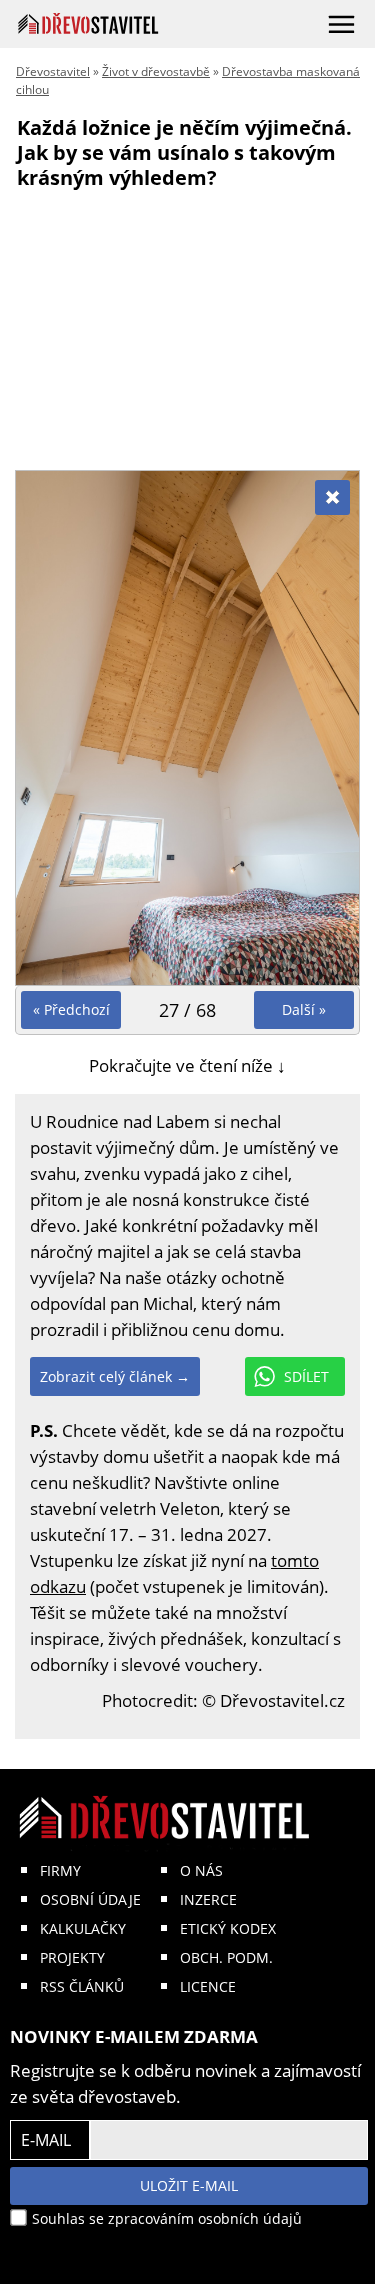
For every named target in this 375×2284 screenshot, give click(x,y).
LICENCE (208, 1986)
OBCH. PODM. (226, 1957)
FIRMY (60, 1870)
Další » (304, 1009)
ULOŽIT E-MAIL (189, 2185)
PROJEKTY (72, 1957)
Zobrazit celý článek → (115, 1376)
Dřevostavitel (53, 71)
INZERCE (208, 1899)
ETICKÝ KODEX (228, 1928)
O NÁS (201, 1870)
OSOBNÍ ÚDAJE (90, 1899)
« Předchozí (71, 1009)
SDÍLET (306, 1376)
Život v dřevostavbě (156, 71)
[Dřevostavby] (88, 23)
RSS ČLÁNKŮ (82, 1986)
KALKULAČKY (83, 1928)
